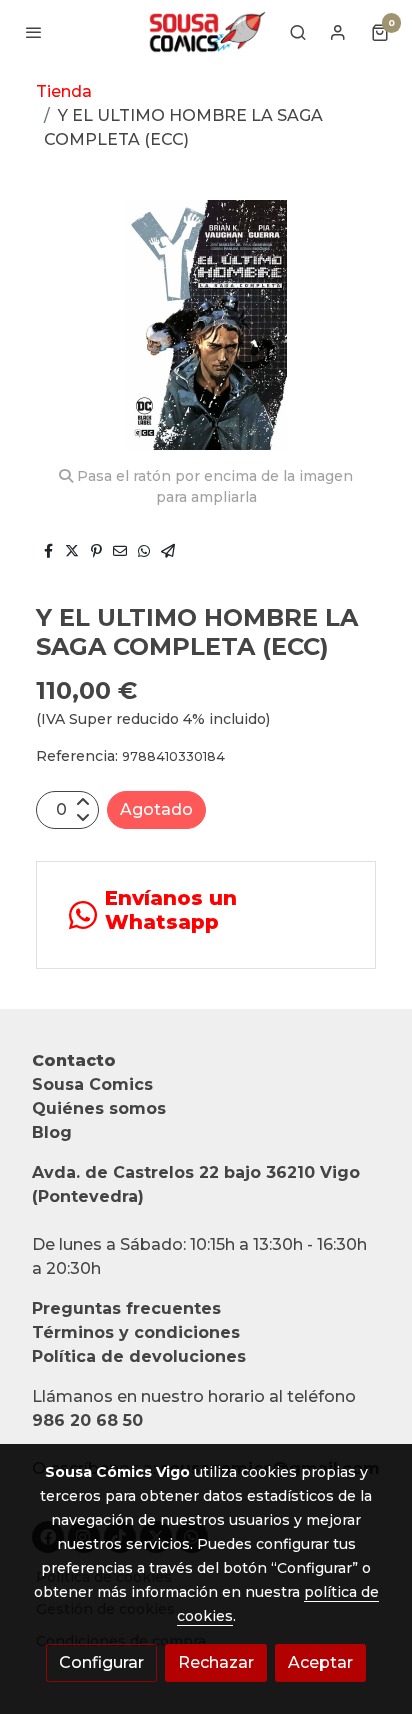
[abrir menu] (34, 32)
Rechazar (216, 1662)
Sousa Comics (92, 1084)
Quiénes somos (99, 1108)
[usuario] (338, 32)
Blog (52, 1132)
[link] (206, 32)
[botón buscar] (298, 32)
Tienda (64, 91)
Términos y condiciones (136, 1332)
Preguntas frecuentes (126, 1308)
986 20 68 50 (87, 1420)
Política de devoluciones (139, 1356)
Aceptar (320, 1662)
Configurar (101, 1662)
